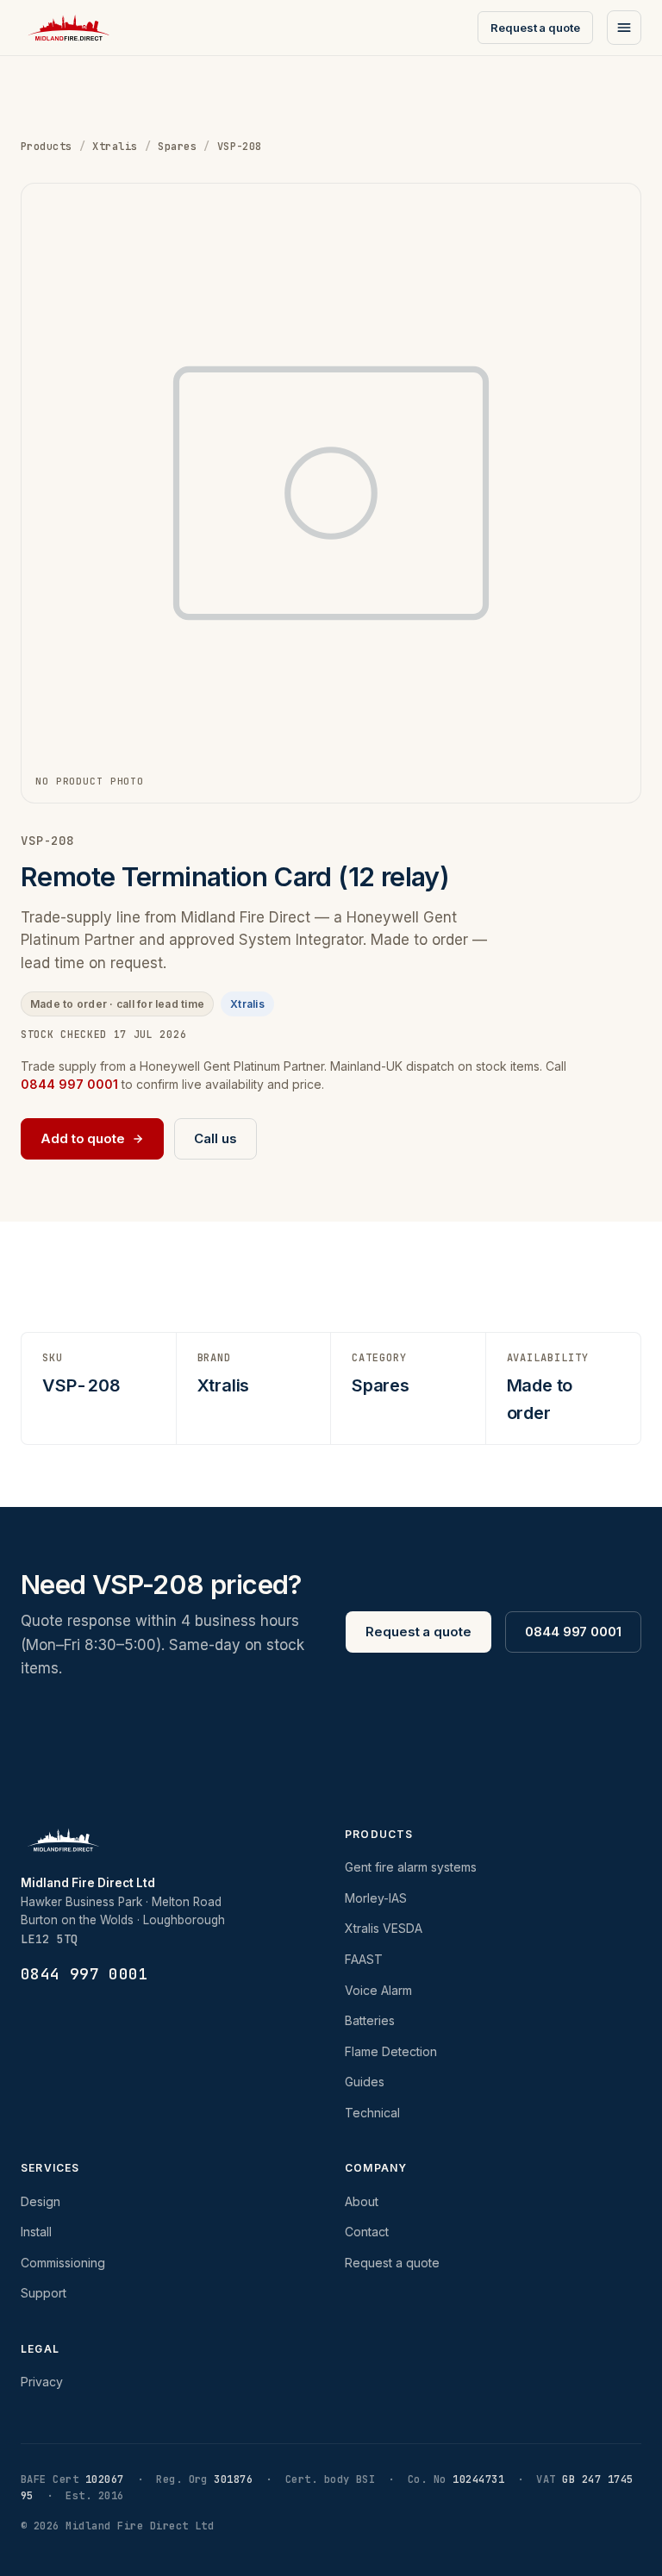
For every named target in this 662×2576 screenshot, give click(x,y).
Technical (372, 2113)
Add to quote (83, 1138)
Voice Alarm (378, 1990)
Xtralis (115, 147)
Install (36, 2232)
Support (44, 2293)
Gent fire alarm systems (411, 1867)
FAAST (364, 1959)
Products (47, 147)
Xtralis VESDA (384, 1928)
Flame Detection (391, 2051)
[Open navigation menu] (624, 28)
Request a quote (535, 28)
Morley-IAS (376, 1898)
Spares (177, 147)
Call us (215, 1138)
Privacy (42, 2382)
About (362, 2201)
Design (41, 2201)
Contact (367, 2232)
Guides (365, 2082)
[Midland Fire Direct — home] (69, 28)
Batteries (370, 2020)
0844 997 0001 (573, 1632)
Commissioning (63, 2263)
